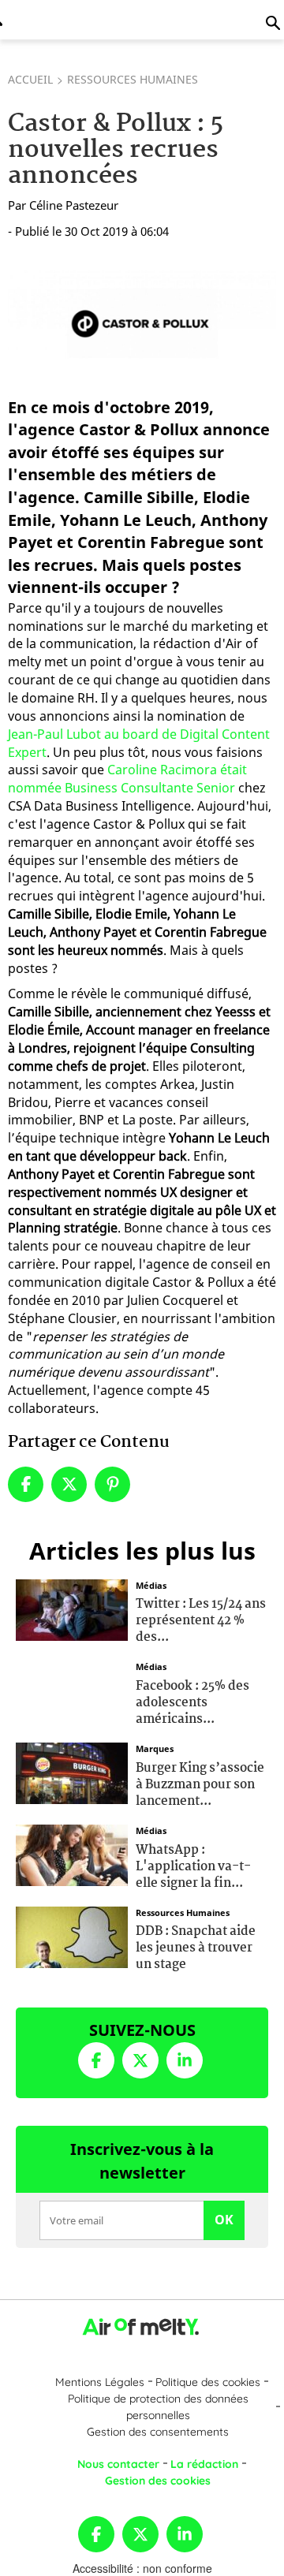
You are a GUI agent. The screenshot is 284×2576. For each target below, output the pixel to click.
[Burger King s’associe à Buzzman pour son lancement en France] (72, 1772)
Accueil (30, 79)
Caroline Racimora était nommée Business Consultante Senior (127, 779)
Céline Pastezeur (74, 205)
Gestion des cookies (158, 2481)
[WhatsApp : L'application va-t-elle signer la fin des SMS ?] (72, 1854)
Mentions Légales (100, 2382)
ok (224, 2220)
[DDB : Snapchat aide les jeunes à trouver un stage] (72, 1935)
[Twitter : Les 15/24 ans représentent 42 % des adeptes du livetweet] (72, 1608)
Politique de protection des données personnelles (158, 2407)
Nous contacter (118, 2464)
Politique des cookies (208, 2382)
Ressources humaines (133, 79)
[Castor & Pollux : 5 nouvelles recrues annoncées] (142, 323)
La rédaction (204, 2464)
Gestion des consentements (158, 2432)
